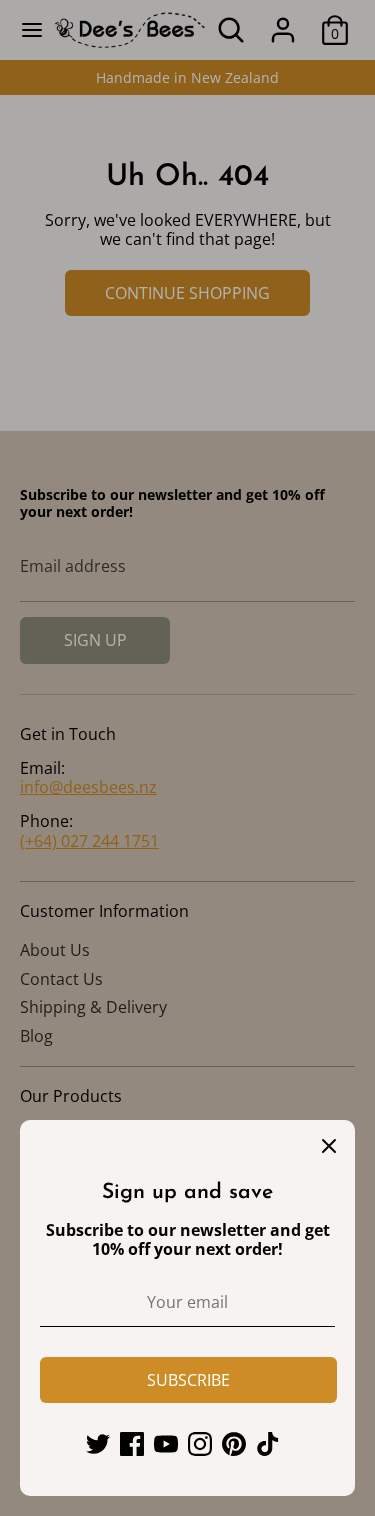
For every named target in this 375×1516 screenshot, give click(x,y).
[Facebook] (132, 1444)
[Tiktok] (268, 1444)
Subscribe (188, 1380)
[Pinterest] (234, 1444)
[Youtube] (166, 1444)
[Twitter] (98, 1444)
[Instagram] (200, 1444)
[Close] (329, 1146)
